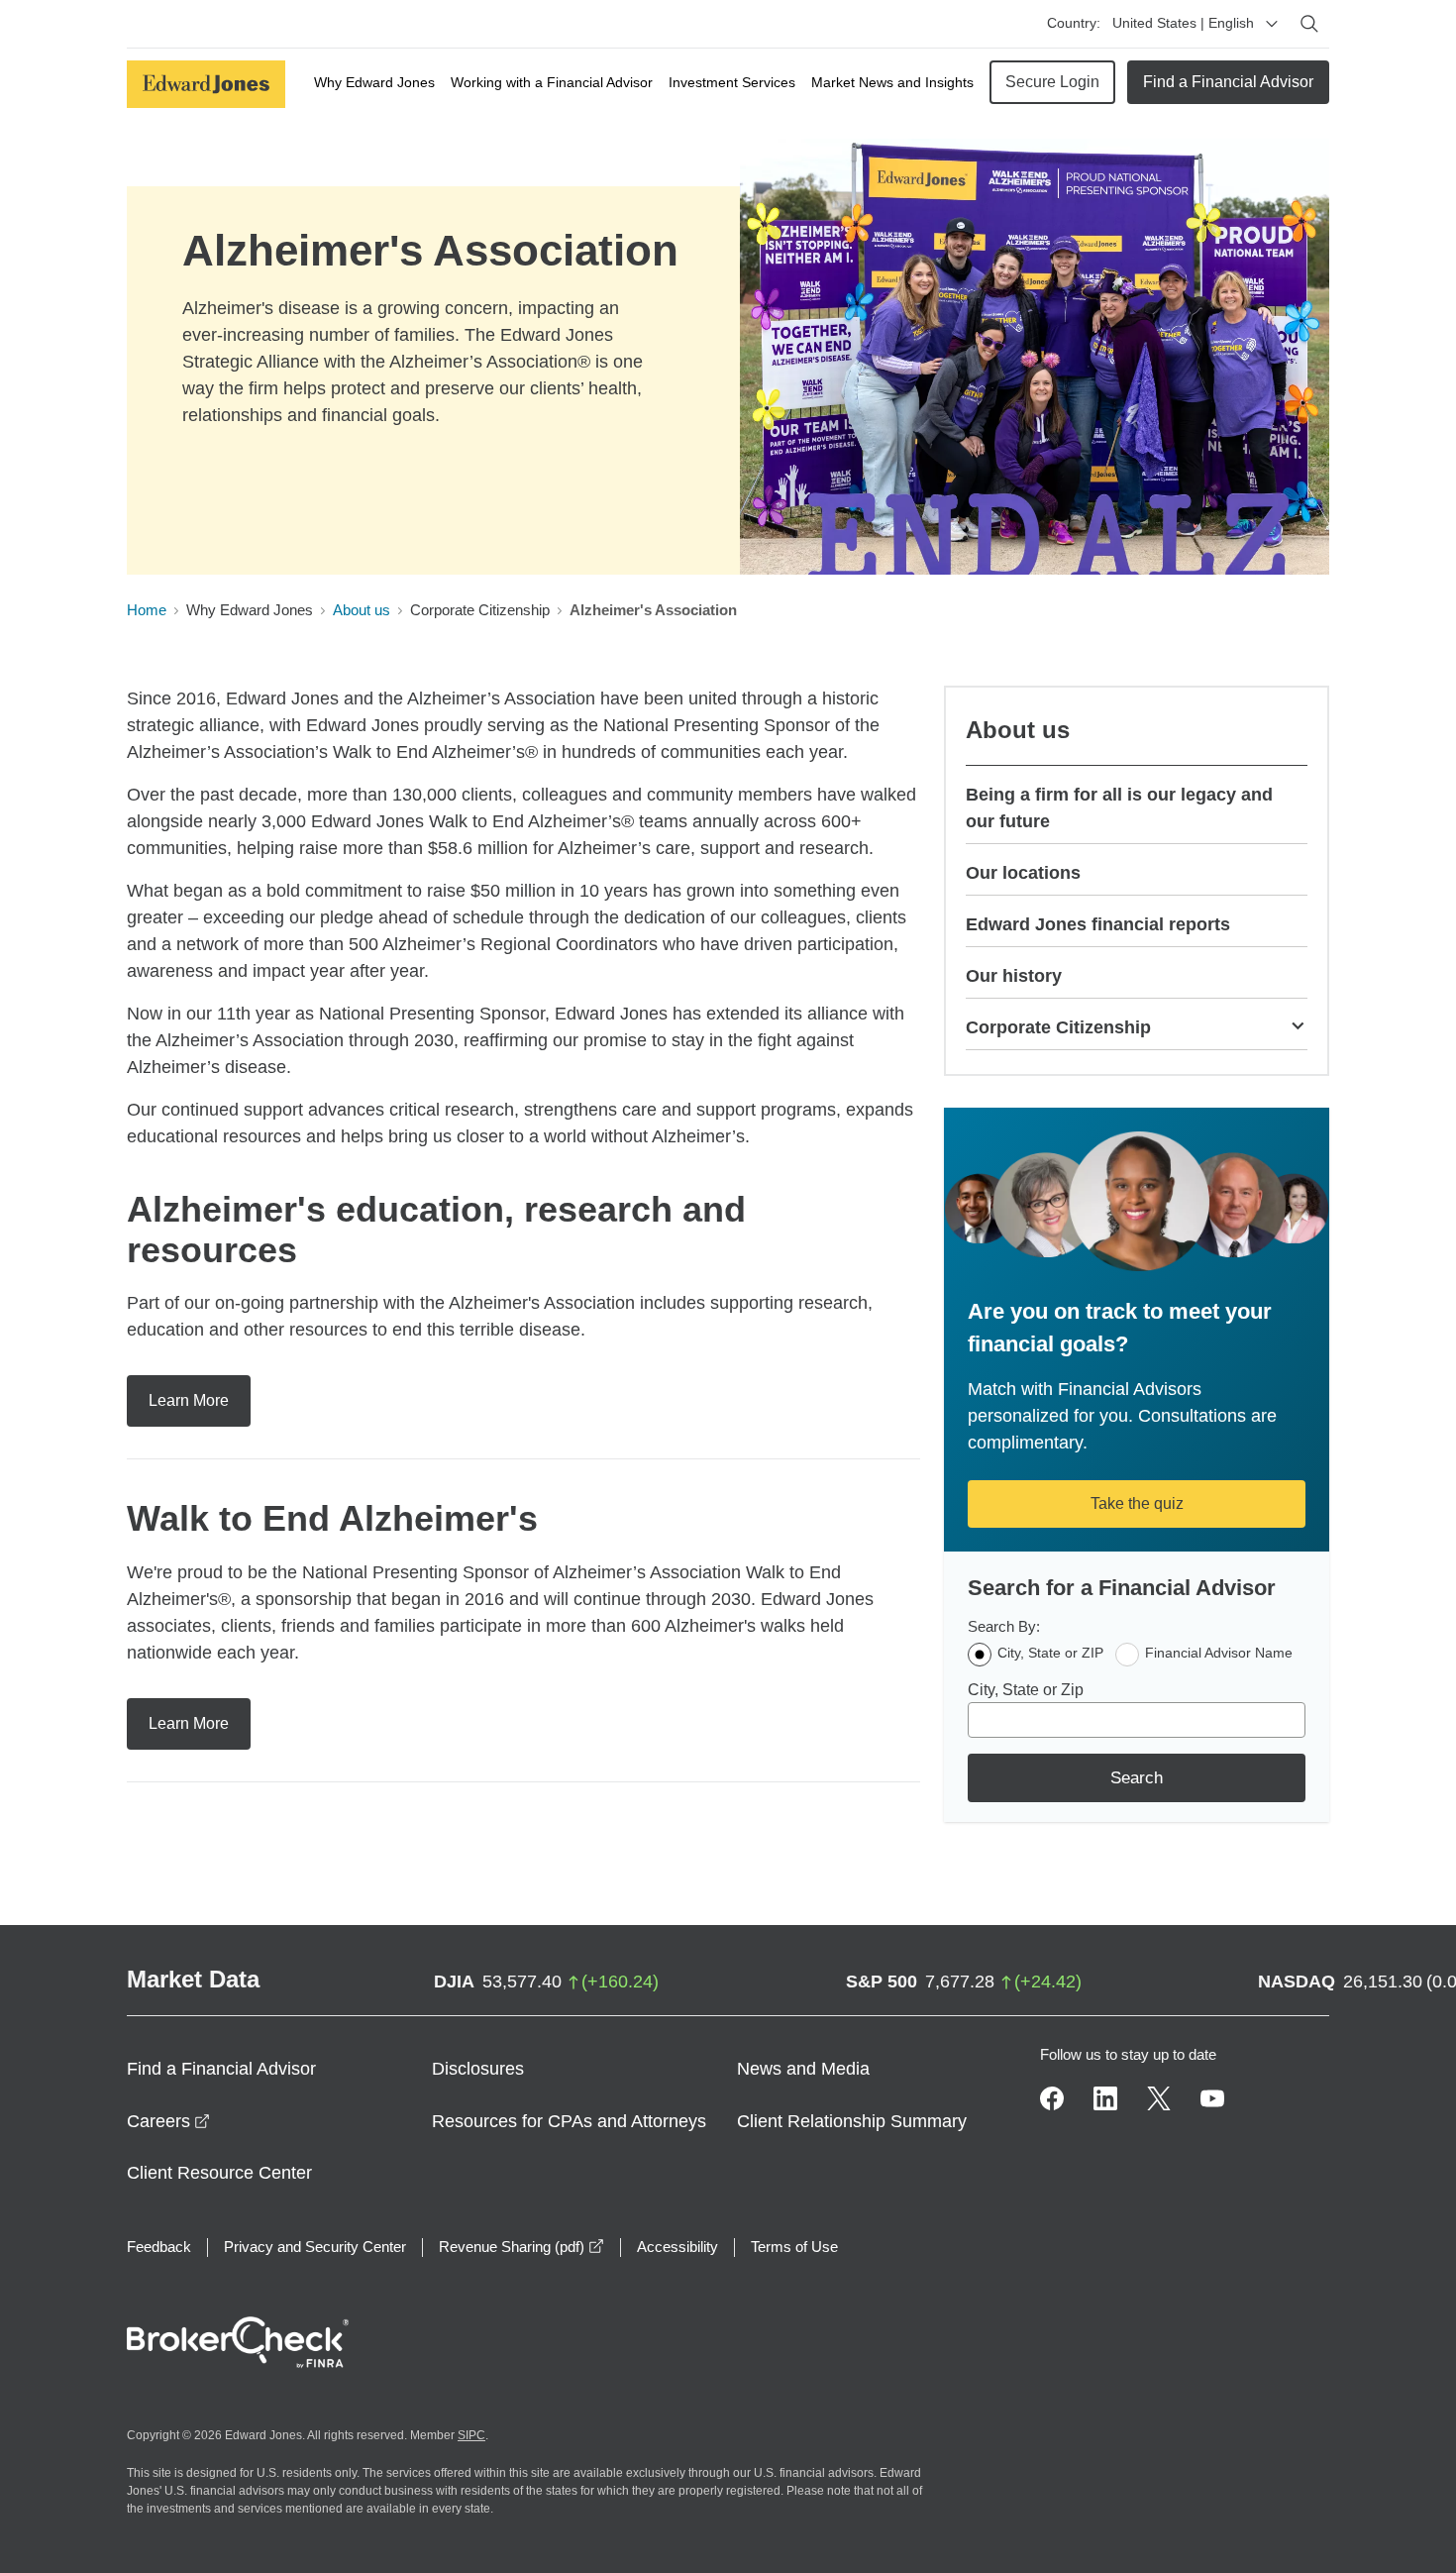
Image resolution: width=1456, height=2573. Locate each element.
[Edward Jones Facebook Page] (1052, 2098)
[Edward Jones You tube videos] (1212, 2098)
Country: (1074, 23)
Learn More (189, 1400)
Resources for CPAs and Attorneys (569, 2121)
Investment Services (732, 82)
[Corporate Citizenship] (1298, 1024)
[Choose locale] (1272, 24)
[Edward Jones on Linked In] (1105, 2098)
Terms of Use (794, 2247)
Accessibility (677, 2247)
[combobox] (1137, 1720)
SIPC (471, 2435)
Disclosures (478, 2069)
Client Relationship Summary (852, 2121)
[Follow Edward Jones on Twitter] (1159, 2098)
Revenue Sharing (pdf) (521, 2247)
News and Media (803, 2069)
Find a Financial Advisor (1228, 82)
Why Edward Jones (374, 82)
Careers (168, 2121)
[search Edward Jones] (1309, 24)
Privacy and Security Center (315, 2247)
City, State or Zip (1026, 1690)
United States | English (1183, 23)
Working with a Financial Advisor (552, 82)
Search (1137, 1778)
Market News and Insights (892, 82)
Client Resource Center (219, 2173)
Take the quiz (1137, 1503)
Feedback (159, 2247)
